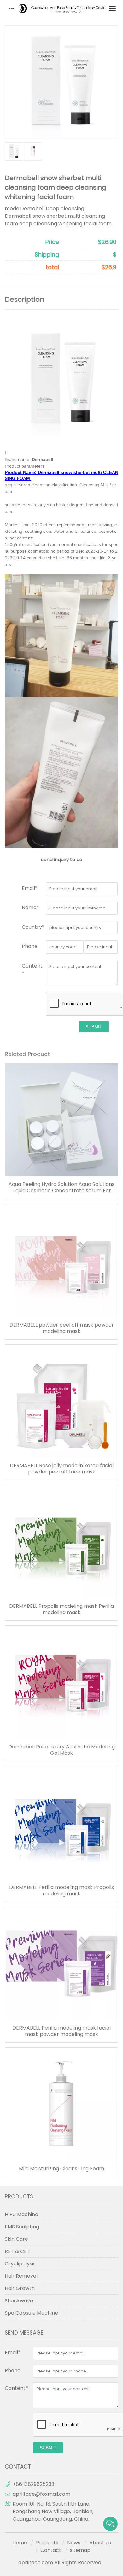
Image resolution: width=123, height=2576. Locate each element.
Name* (30, 907)
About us (100, 2543)
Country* (33, 927)
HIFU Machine (21, 2214)
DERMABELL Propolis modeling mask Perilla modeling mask (61, 1609)
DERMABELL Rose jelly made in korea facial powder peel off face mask (62, 1469)
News (74, 2543)
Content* (16, 2388)
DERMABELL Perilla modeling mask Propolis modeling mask (61, 1891)
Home (20, 2543)
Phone (30, 946)
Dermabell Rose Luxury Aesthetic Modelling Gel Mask (61, 1750)
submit (94, 1027)
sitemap (80, 2550)
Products (47, 2543)
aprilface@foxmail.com (41, 2494)
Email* (30, 888)
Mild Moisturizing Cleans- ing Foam (61, 2169)
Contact (51, 2550)
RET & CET (17, 2251)
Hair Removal (21, 2276)
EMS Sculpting (22, 2227)
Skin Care (16, 2239)
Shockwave (19, 2301)
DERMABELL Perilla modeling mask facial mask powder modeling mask (61, 2031)
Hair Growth (20, 2288)
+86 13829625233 (33, 2484)
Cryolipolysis (20, 2264)
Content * (32, 970)
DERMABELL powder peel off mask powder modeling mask (62, 1328)
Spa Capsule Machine (31, 2313)
